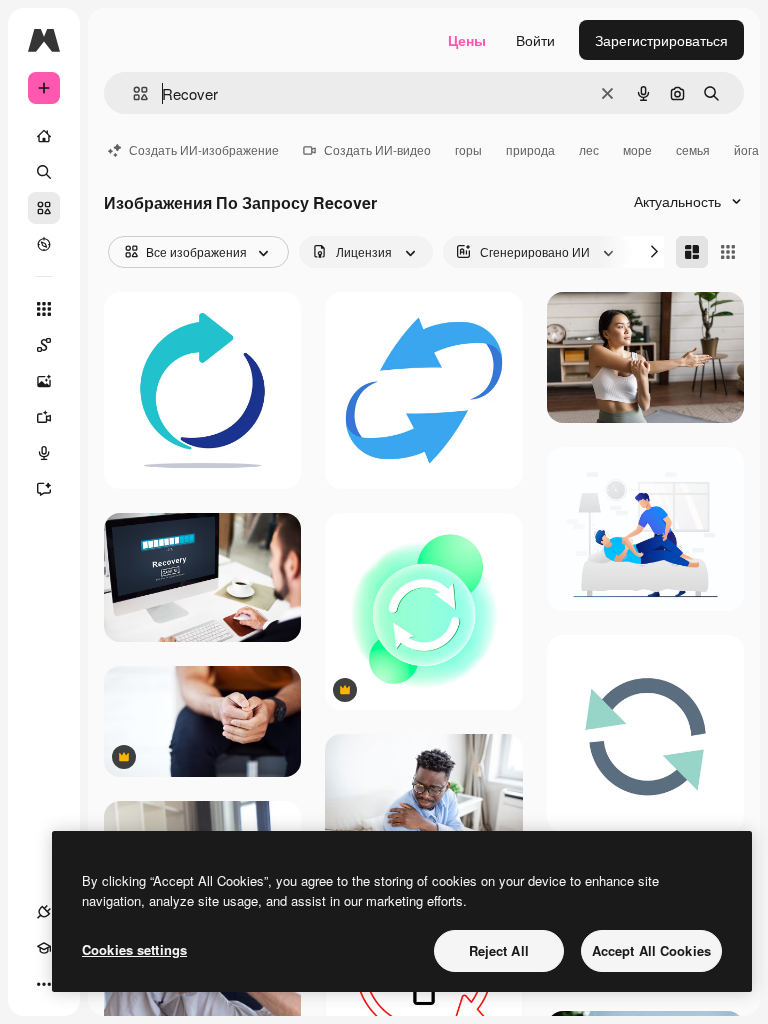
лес (589, 149)
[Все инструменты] (44, 309)
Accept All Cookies (651, 950)
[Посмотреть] (44, 244)
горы (468, 149)
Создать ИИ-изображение (204, 149)
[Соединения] (44, 912)
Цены (467, 40)
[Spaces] (44, 345)
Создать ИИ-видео (377, 149)
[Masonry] (692, 252)
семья (693, 149)
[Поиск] (44, 172)
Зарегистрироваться (661, 40)
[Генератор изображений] (44, 381)
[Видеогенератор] (44, 417)
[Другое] (44, 984)
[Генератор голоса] (44, 453)
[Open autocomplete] (132, 93)
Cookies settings (134, 949)
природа (530, 149)
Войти (535, 40)
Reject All (499, 950)
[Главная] (44, 136)
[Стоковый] (44, 208)
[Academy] (44, 948)
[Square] (728, 252)
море (637, 149)
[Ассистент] (44, 489)
